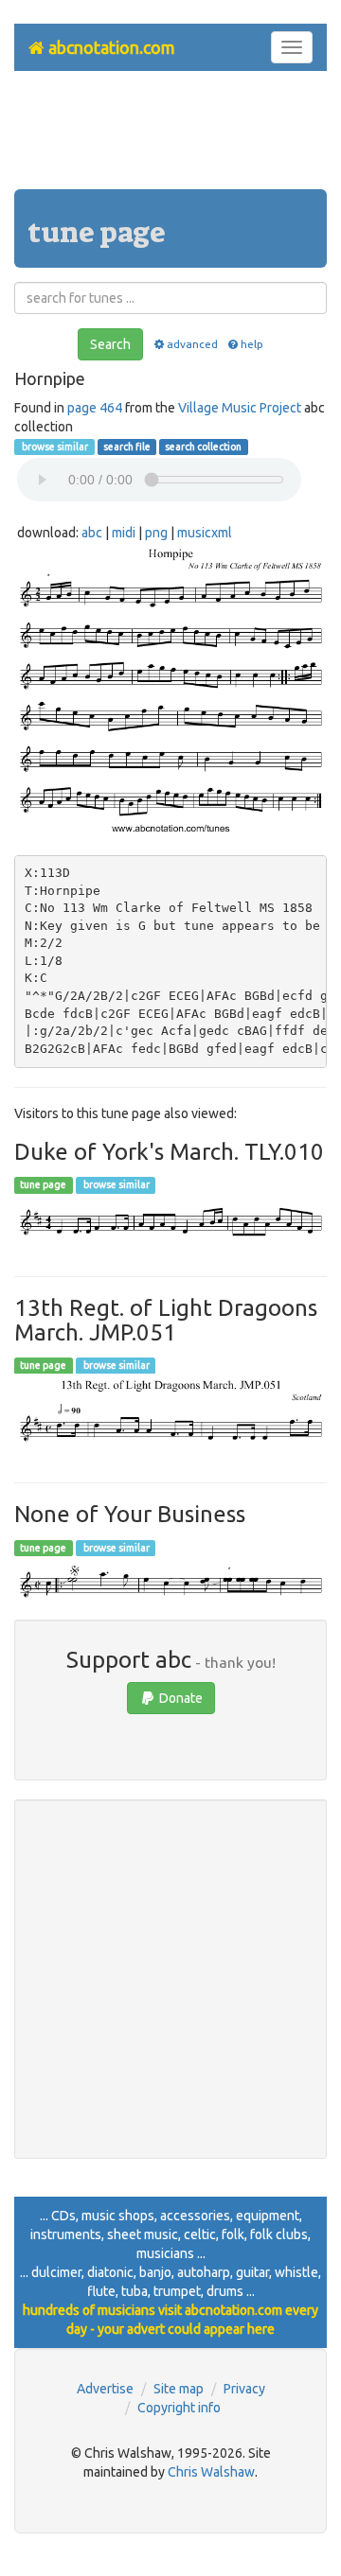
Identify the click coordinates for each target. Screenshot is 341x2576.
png (156, 533)
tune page (43, 1185)
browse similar (54, 447)
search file (127, 447)
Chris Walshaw (211, 2472)
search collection (203, 447)
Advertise (105, 2389)
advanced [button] (192, 344)
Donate (179, 1698)
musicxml (205, 533)
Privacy (244, 2389)
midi (124, 533)
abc (92, 533)
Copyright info (179, 2408)
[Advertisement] (170, 137)
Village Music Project (240, 408)
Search (110, 344)
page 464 (95, 408)
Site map (179, 2389)
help (252, 344)
